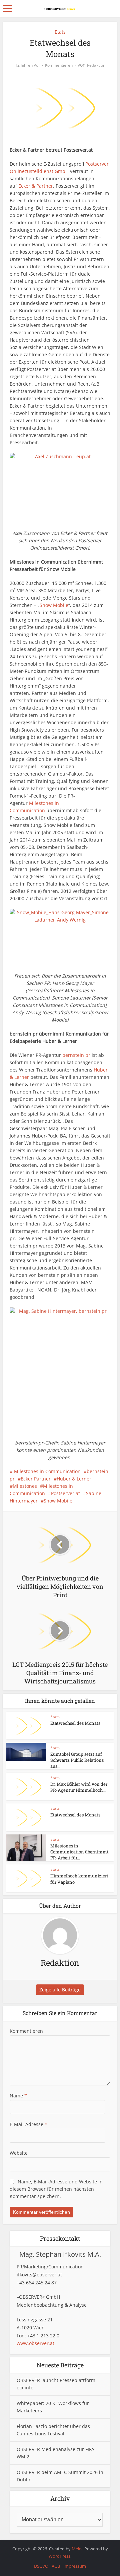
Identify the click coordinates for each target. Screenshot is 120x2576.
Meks (77, 2549)
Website (19, 2153)
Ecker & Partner (36, 186)
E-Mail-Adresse (28, 2124)
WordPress (59, 2556)
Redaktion (96, 65)
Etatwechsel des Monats (75, 1723)
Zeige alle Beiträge (60, 1990)
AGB (56, 2566)
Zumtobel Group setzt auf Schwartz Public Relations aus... (77, 1760)
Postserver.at (65, 1493)
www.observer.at (35, 2343)
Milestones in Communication (47, 1471)
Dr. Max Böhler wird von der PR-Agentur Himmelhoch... (79, 1787)
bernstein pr (76, 1055)
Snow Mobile (54, 605)
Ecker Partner (36, 1479)
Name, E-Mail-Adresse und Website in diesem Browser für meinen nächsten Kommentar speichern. (56, 2189)
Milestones (25, 1486)
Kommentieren (59, 65)
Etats (60, 32)
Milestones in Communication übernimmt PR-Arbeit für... (79, 1852)
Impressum (75, 2566)
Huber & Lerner (74, 1479)
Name (18, 2096)
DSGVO (41, 2566)
